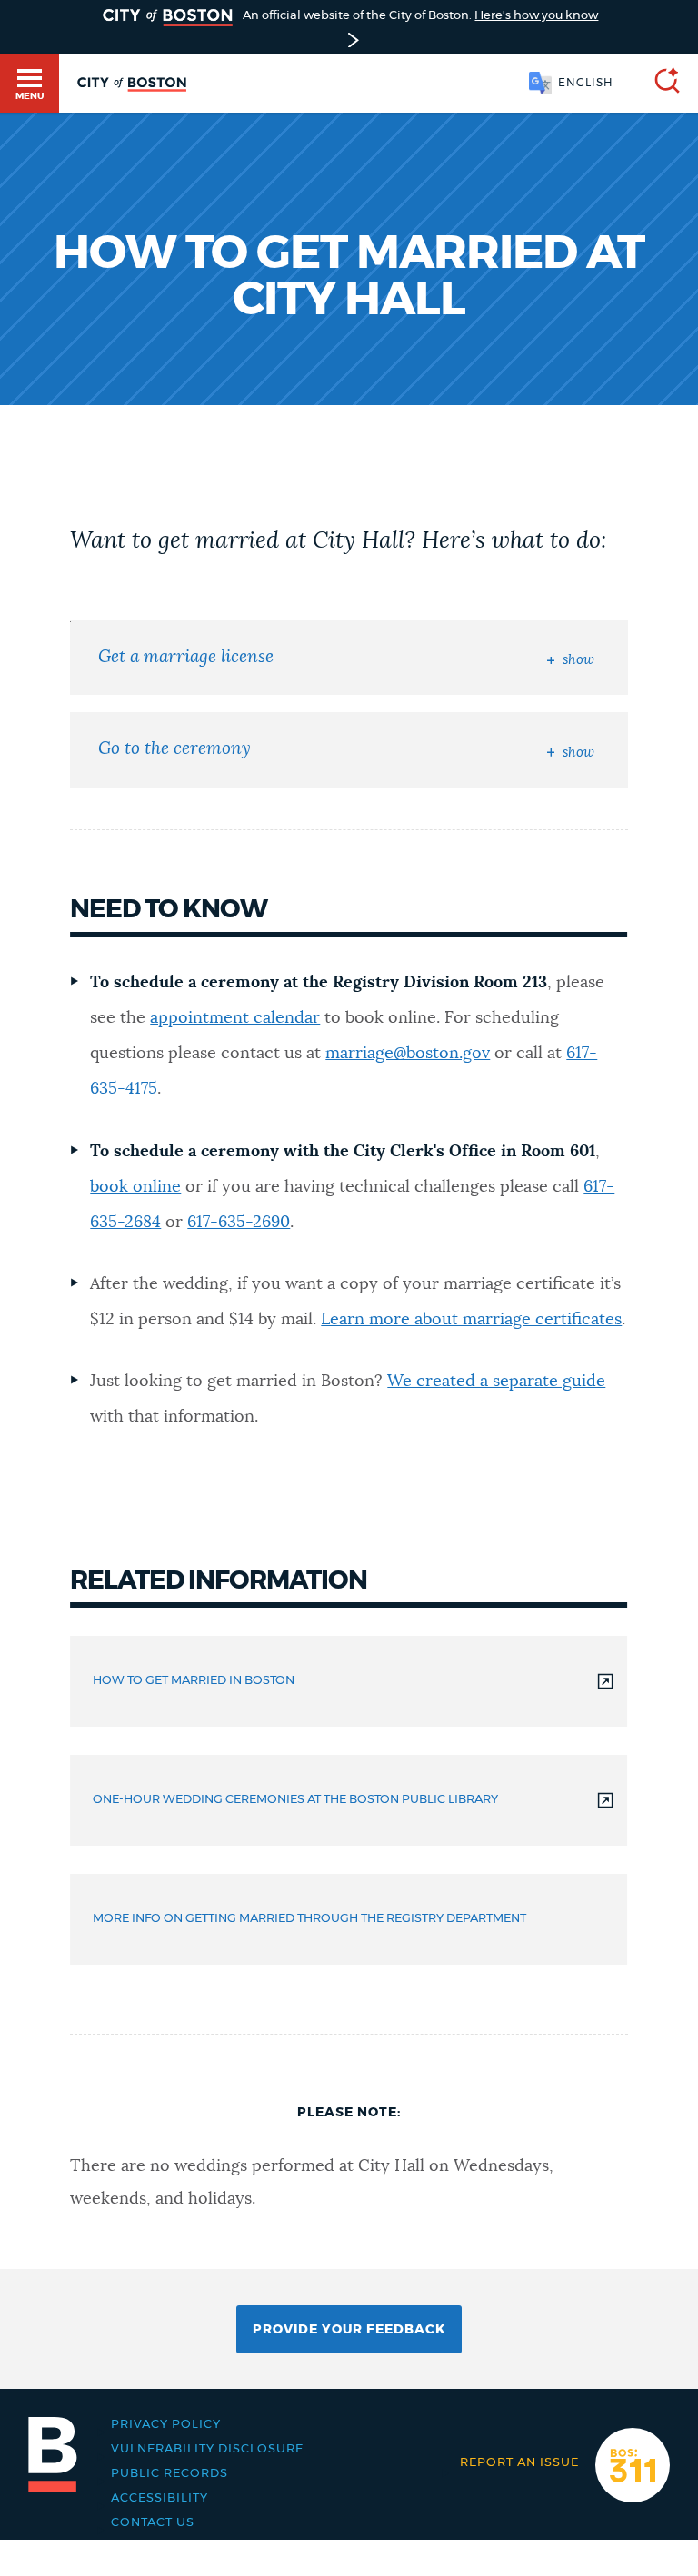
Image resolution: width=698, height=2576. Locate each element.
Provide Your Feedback (349, 2330)
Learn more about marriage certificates (471, 1320)
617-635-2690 (239, 1223)
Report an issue (519, 2463)
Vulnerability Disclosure (207, 2449)
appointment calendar (235, 1018)
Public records (170, 2474)
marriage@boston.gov (408, 1054)
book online (135, 1187)
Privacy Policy (166, 2425)
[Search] (660, 83)
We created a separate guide (496, 1382)
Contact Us (153, 2523)
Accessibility (160, 2498)
